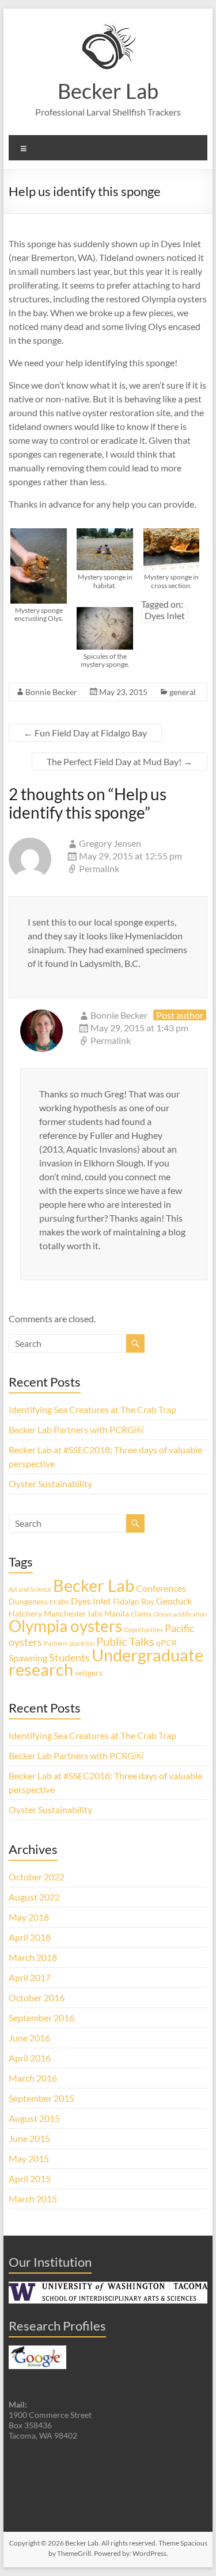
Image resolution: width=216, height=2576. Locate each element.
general (183, 692)
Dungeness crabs (39, 1601)
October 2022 (37, 1877)
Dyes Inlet (165, 615)
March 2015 (33, 2199)
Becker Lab (108, 91)
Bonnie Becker (51, 692)
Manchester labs (73, 1613)
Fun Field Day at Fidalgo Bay (85, 733)
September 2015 (41, 2098)
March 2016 (33, 2078)
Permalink (99, 868)
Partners (56, 1643)
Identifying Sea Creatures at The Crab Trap (92, 1409)
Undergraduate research (106, 1662)
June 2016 (29, 2038)
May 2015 (29, 2158)
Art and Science (30, 1589)
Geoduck (174, 1601)
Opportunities (143, 1629)
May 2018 (29, 1917)
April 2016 (30, 2058)
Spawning (28, 1658)
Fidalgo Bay (134, 1601)
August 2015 (34, 2118)
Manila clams (128, 1613)
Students (69, 1657)
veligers (89, 1673)
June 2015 (29, 2138)
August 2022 (34, 1897)
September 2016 (41, 2018)
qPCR (166, 1643)
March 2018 (33, 1957)
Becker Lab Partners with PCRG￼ (76, 1429)
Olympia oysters (65, 1626)
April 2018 (30, 1937)
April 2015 (30, 2178)
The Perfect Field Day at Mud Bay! (120, 761)
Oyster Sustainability (50, 1483)
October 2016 (37, 1997)
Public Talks (125, 1641)
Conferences (161, 1588)
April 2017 (30, 1977)
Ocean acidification (180, 1614)
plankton (82, 1643)
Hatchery (25, 1613)
